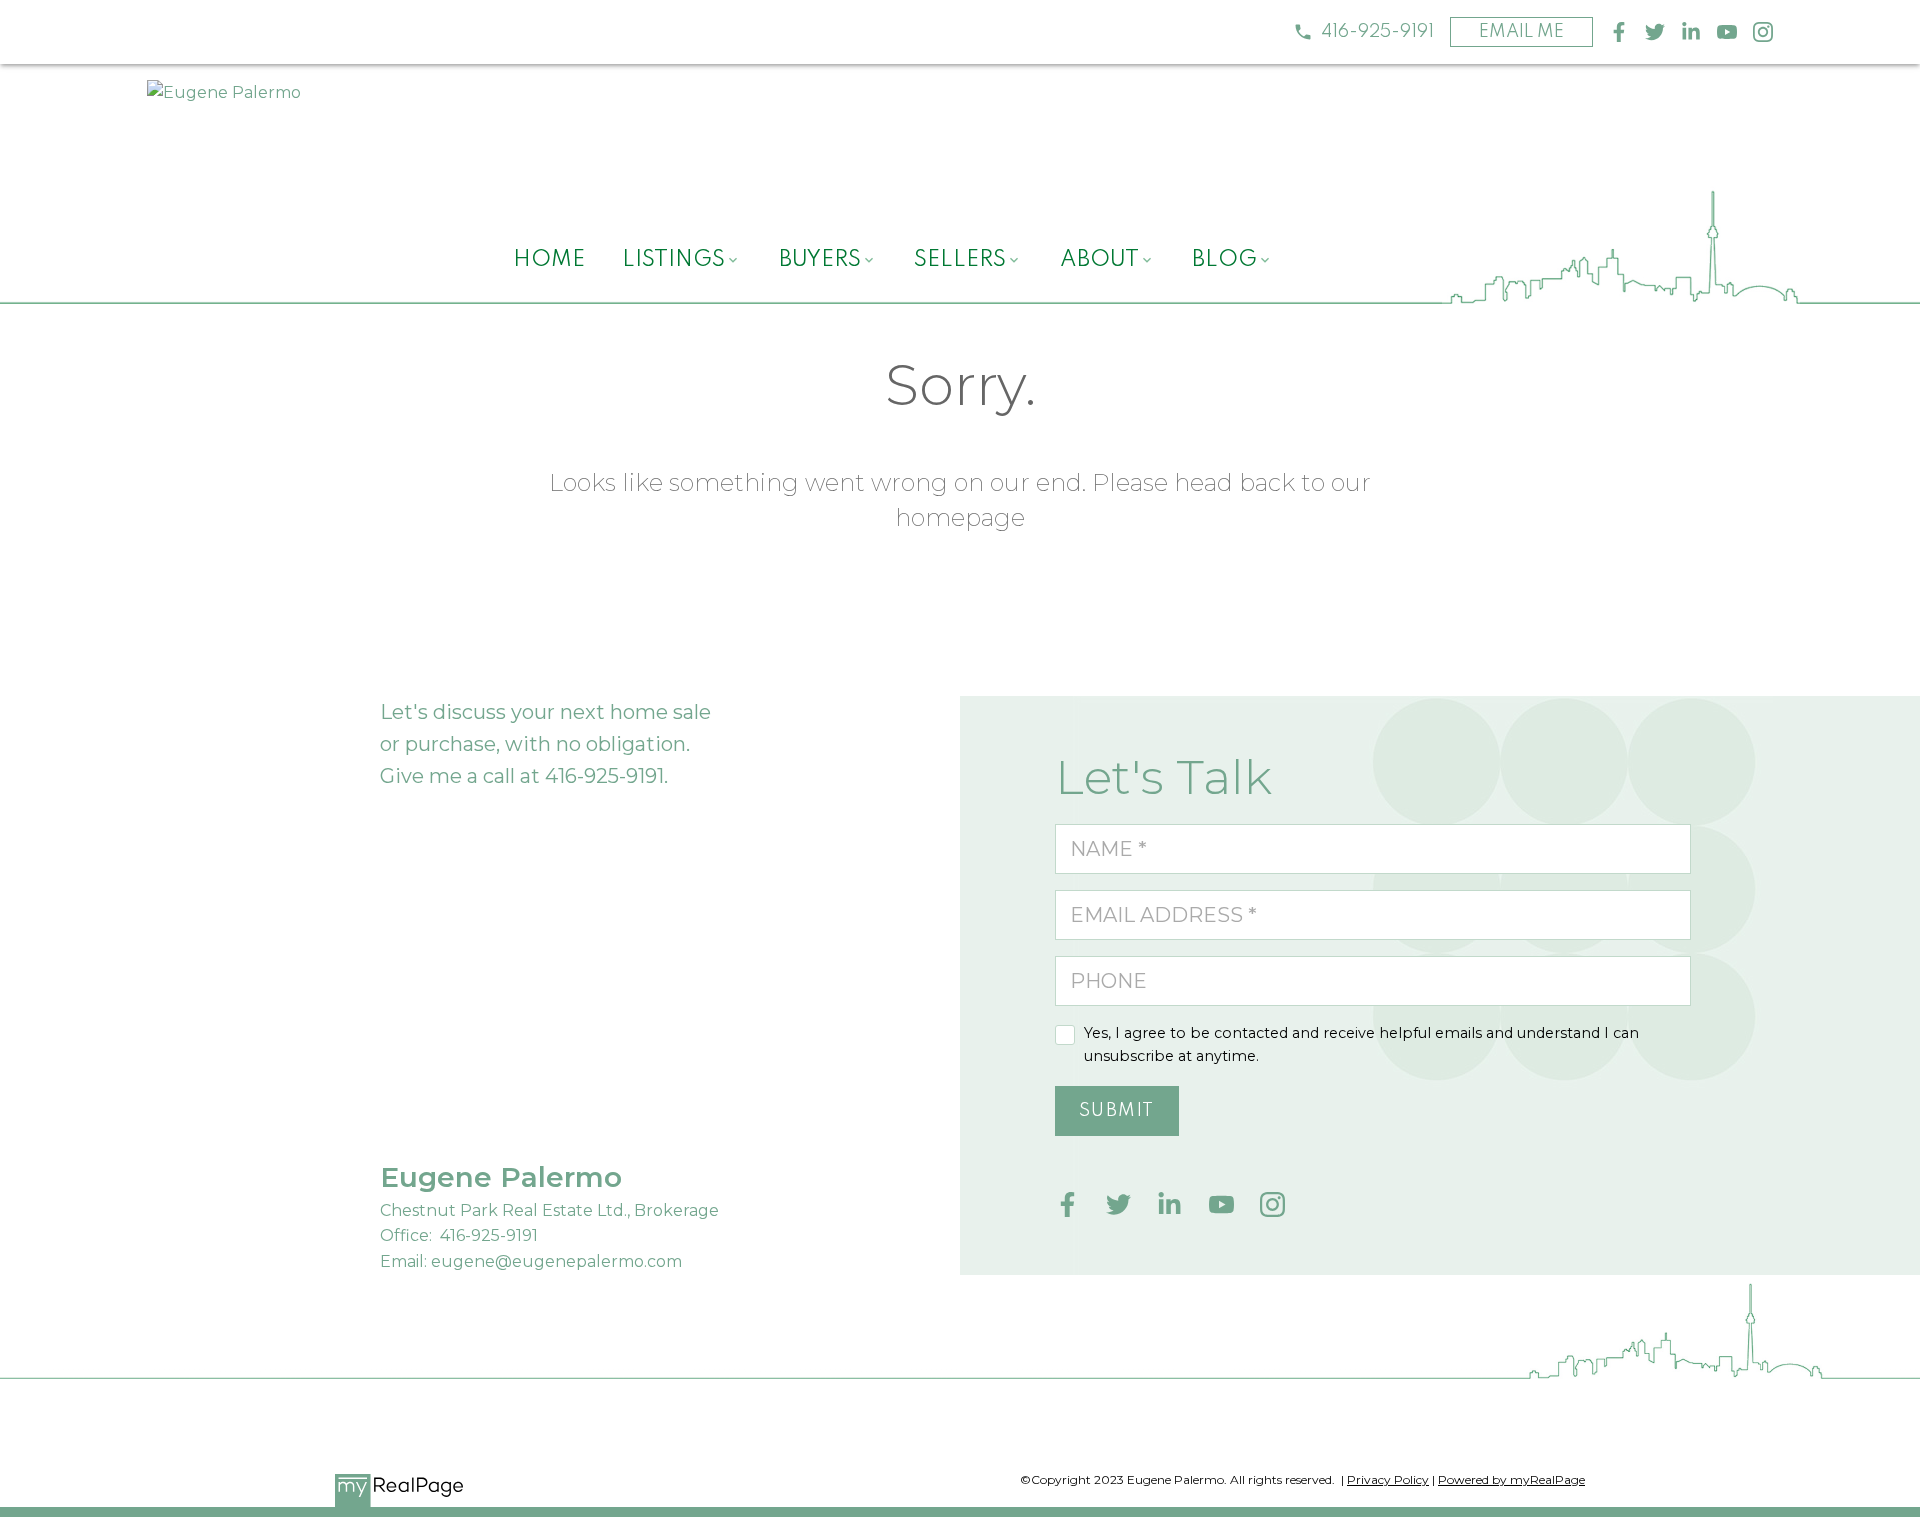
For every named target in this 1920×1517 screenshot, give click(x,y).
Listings (673, 260)
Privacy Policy (1388, 1479)
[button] (1363, 32)
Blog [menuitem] (1224, 260)
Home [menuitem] (549, 260)
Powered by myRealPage (1511, 1479)
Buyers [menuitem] (820, 260)
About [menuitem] (1099, 260)
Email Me (1521, 32)
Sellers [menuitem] (960, 260)
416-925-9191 (1377, 32)
